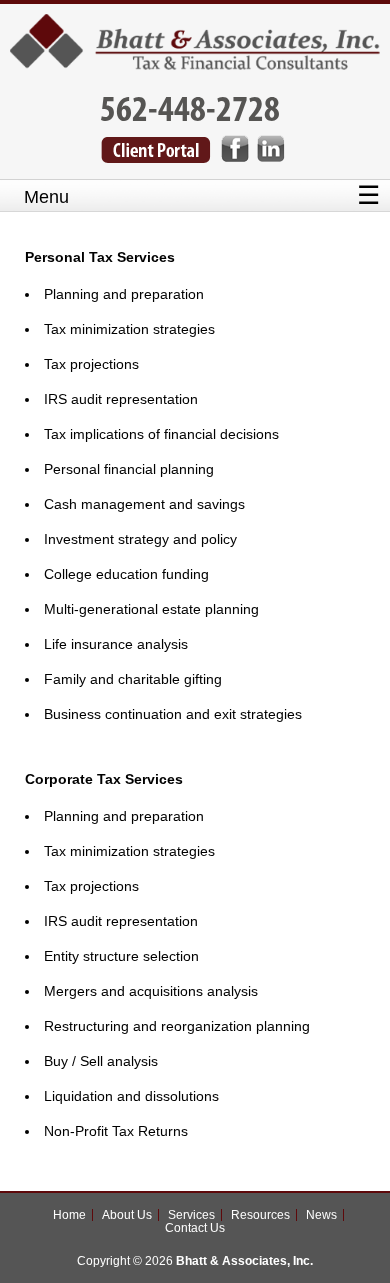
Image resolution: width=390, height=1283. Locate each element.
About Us (127, 1215)
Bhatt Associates (195, 49)
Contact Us (195, 1228)
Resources (260, 1215)
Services (191, 1215)
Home (69, 1215)
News (321, 1215)
